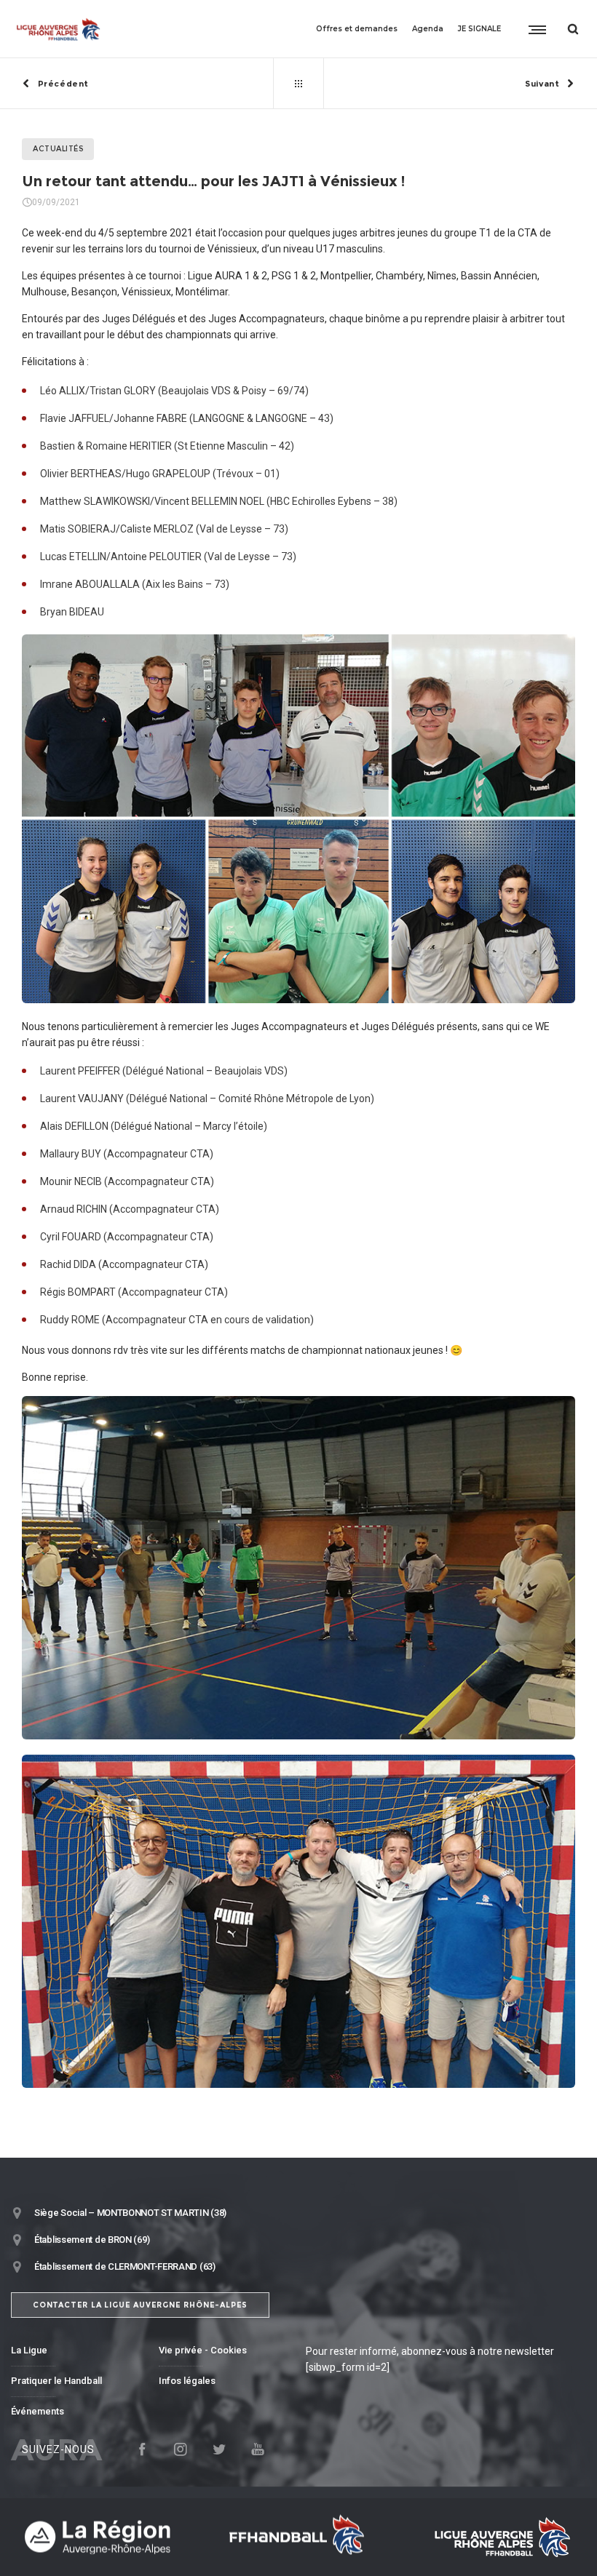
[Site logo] (59, 29)
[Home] (109, 2537)
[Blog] (298, 84)
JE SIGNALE (479, 29)
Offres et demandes (357, 29)
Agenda (428, 29)
